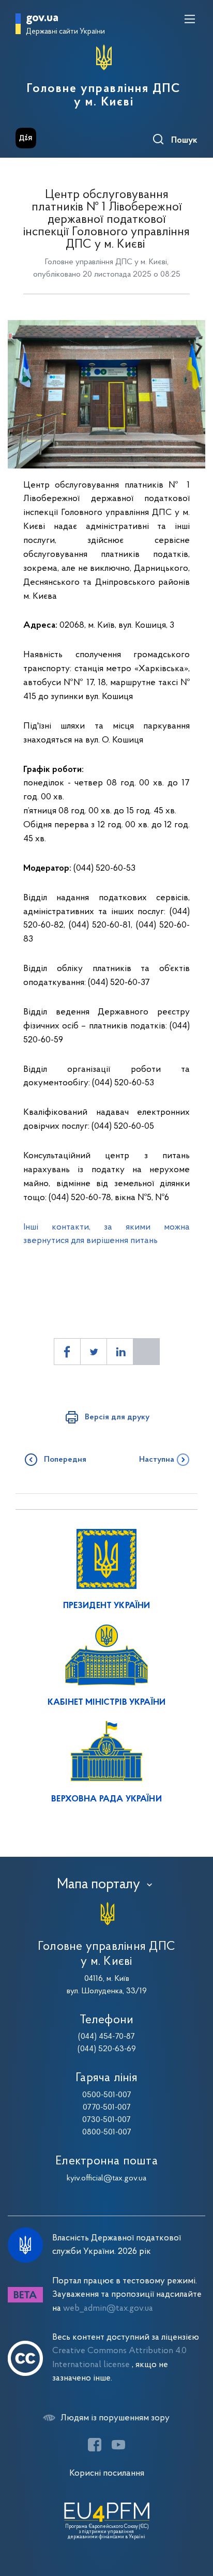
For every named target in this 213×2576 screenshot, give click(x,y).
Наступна (157, 1460)
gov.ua (42, 18)
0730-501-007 (106, 2120)
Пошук (184, 141)
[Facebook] (95, 2445)
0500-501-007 (107, 2095)
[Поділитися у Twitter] (94, 1352)
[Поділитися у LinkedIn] (120, 1352)
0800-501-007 (107, 2132)
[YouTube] (118, 2445)
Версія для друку (117, 1417)
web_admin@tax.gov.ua (108, 2308)
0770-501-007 (107, 2108)
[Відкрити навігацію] (190, 19)
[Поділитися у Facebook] (67, 1352)
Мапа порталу (98, 1885)
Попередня (65, 1460)
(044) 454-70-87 (106, 2037)
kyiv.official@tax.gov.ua (106, 2178)
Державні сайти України (65, 32)
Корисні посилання (107, 2473)
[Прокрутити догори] (195, 2519)
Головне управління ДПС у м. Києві (104, 96)
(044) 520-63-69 (107, 2049)
